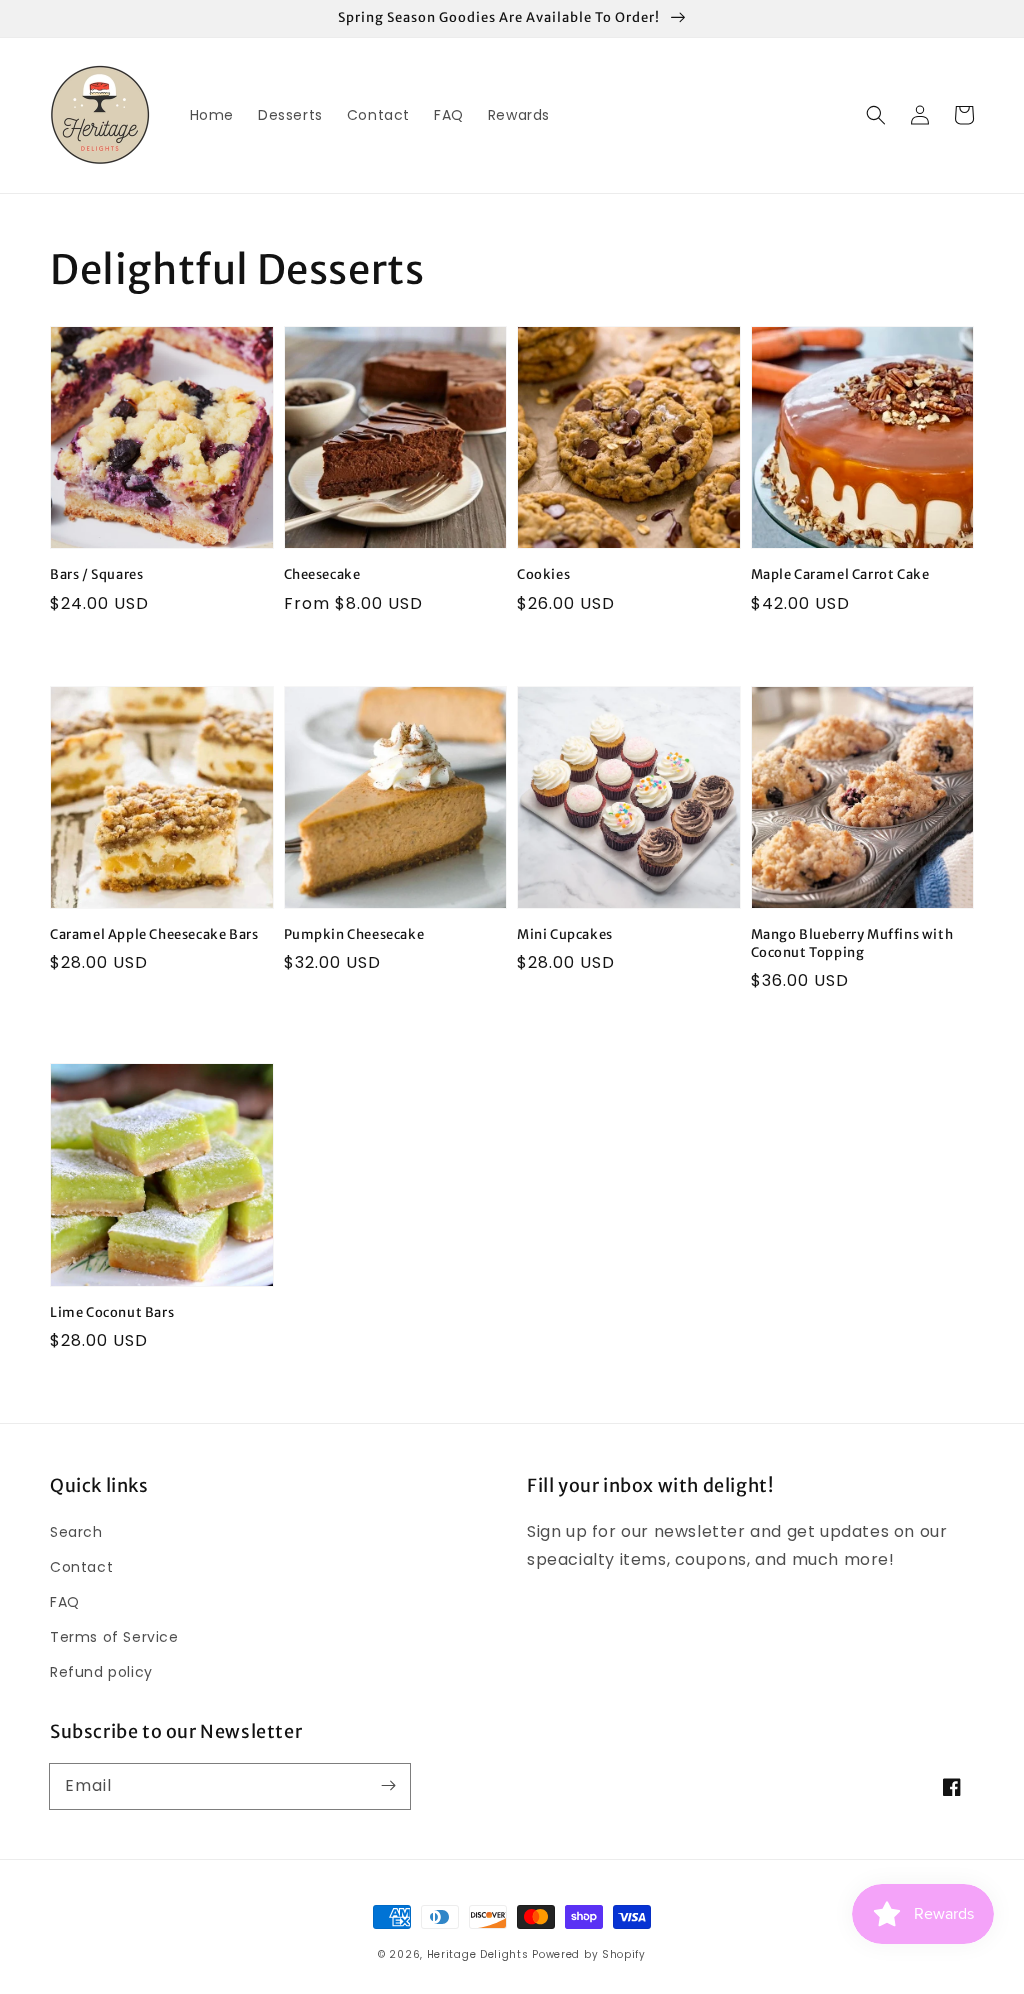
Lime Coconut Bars (112, 1312)
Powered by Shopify (589, 1954)
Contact (81, 1567)
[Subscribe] (388, 1786)
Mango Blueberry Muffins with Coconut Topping (852, 943)
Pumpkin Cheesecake (354, 934)
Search (76, 1532)
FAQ (65, 1602)
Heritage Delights (478, 1954)
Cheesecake (322, 574)
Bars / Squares (96, 574)
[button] (876, 115)
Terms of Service (114, 1637)
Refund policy (101, 1672)
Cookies (543, 574)
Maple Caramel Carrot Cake (840, 574)
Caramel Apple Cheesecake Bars (154, 934)
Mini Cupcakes (565, 934)
